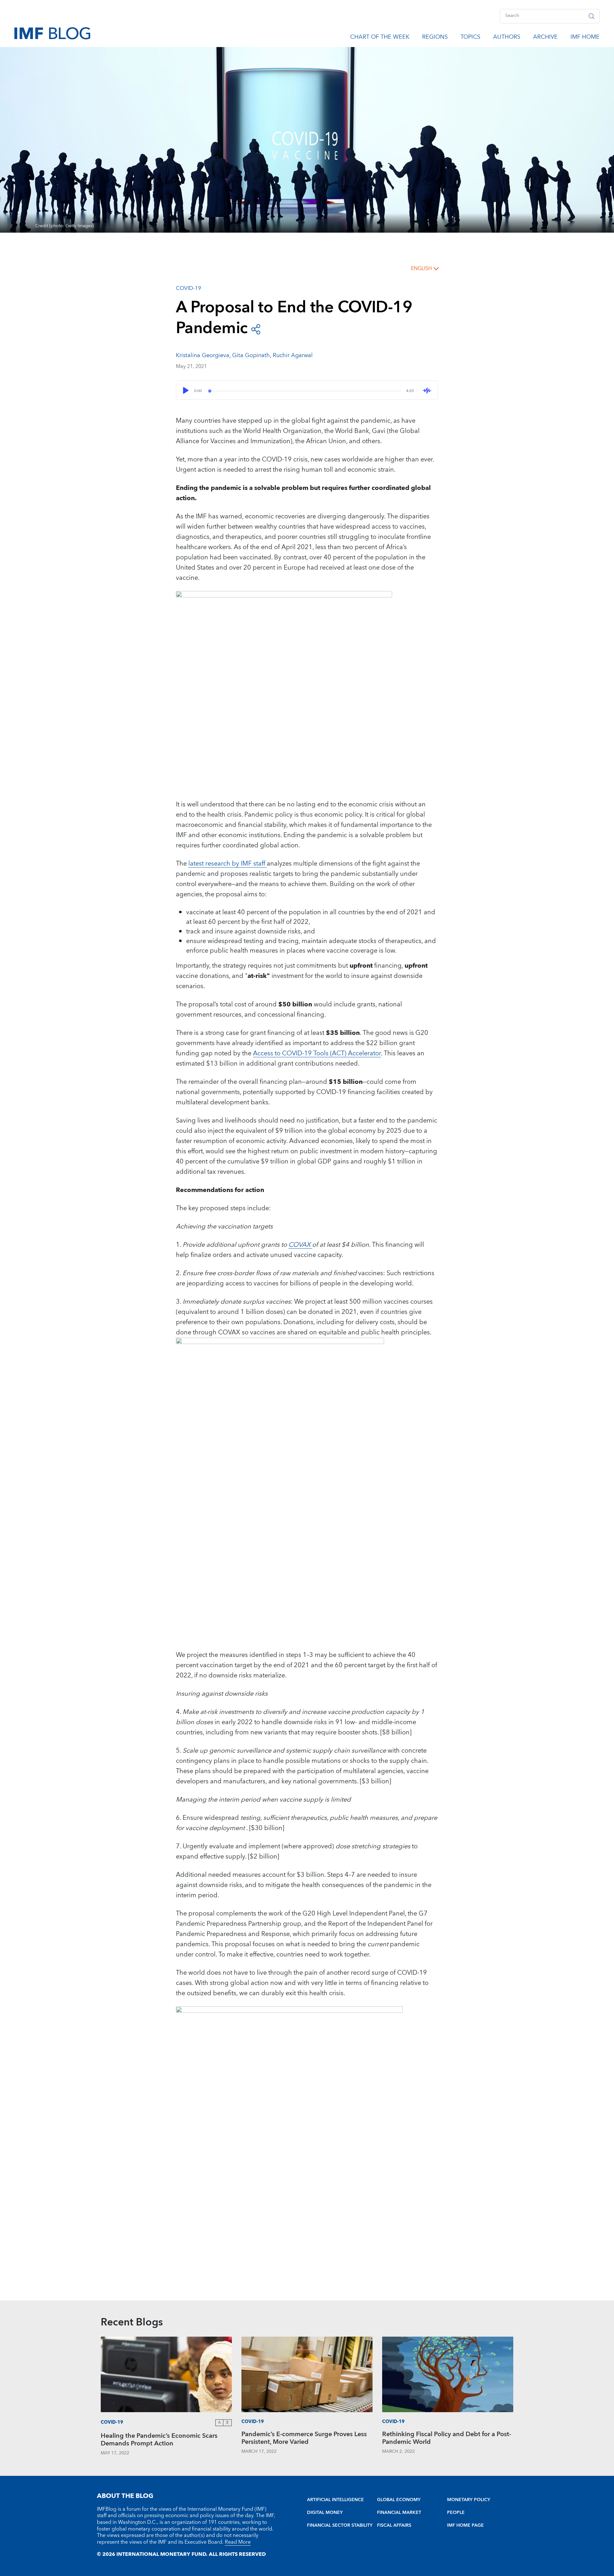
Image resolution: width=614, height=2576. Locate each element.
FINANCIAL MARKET (399, 2513)
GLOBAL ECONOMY (399, 2500)
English (421, 268)
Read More (238, 2542)
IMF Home (585, 38)
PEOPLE (456, 2513)
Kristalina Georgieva (203, 355)
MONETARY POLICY (469, 2500)
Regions (435, 38)
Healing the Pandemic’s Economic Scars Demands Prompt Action (159, 2440)
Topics (470, 38)
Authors (507, 38)
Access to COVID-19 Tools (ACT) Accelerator (317, 1053)
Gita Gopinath (251, 355)
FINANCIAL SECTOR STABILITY (340, 2525)
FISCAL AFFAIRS (394, 2525)
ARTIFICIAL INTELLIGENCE (335, 2500)
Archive (545, 38)
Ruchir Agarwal (293, 355)
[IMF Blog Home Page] (52, 33)
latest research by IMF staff (228, 864)
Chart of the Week (380, 38)
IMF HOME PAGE (465, 2525)
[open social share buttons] (256, 329)
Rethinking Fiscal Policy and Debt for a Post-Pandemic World (447, 2439)
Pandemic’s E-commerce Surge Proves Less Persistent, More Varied (304, 2439)
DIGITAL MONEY (325, 2513)
